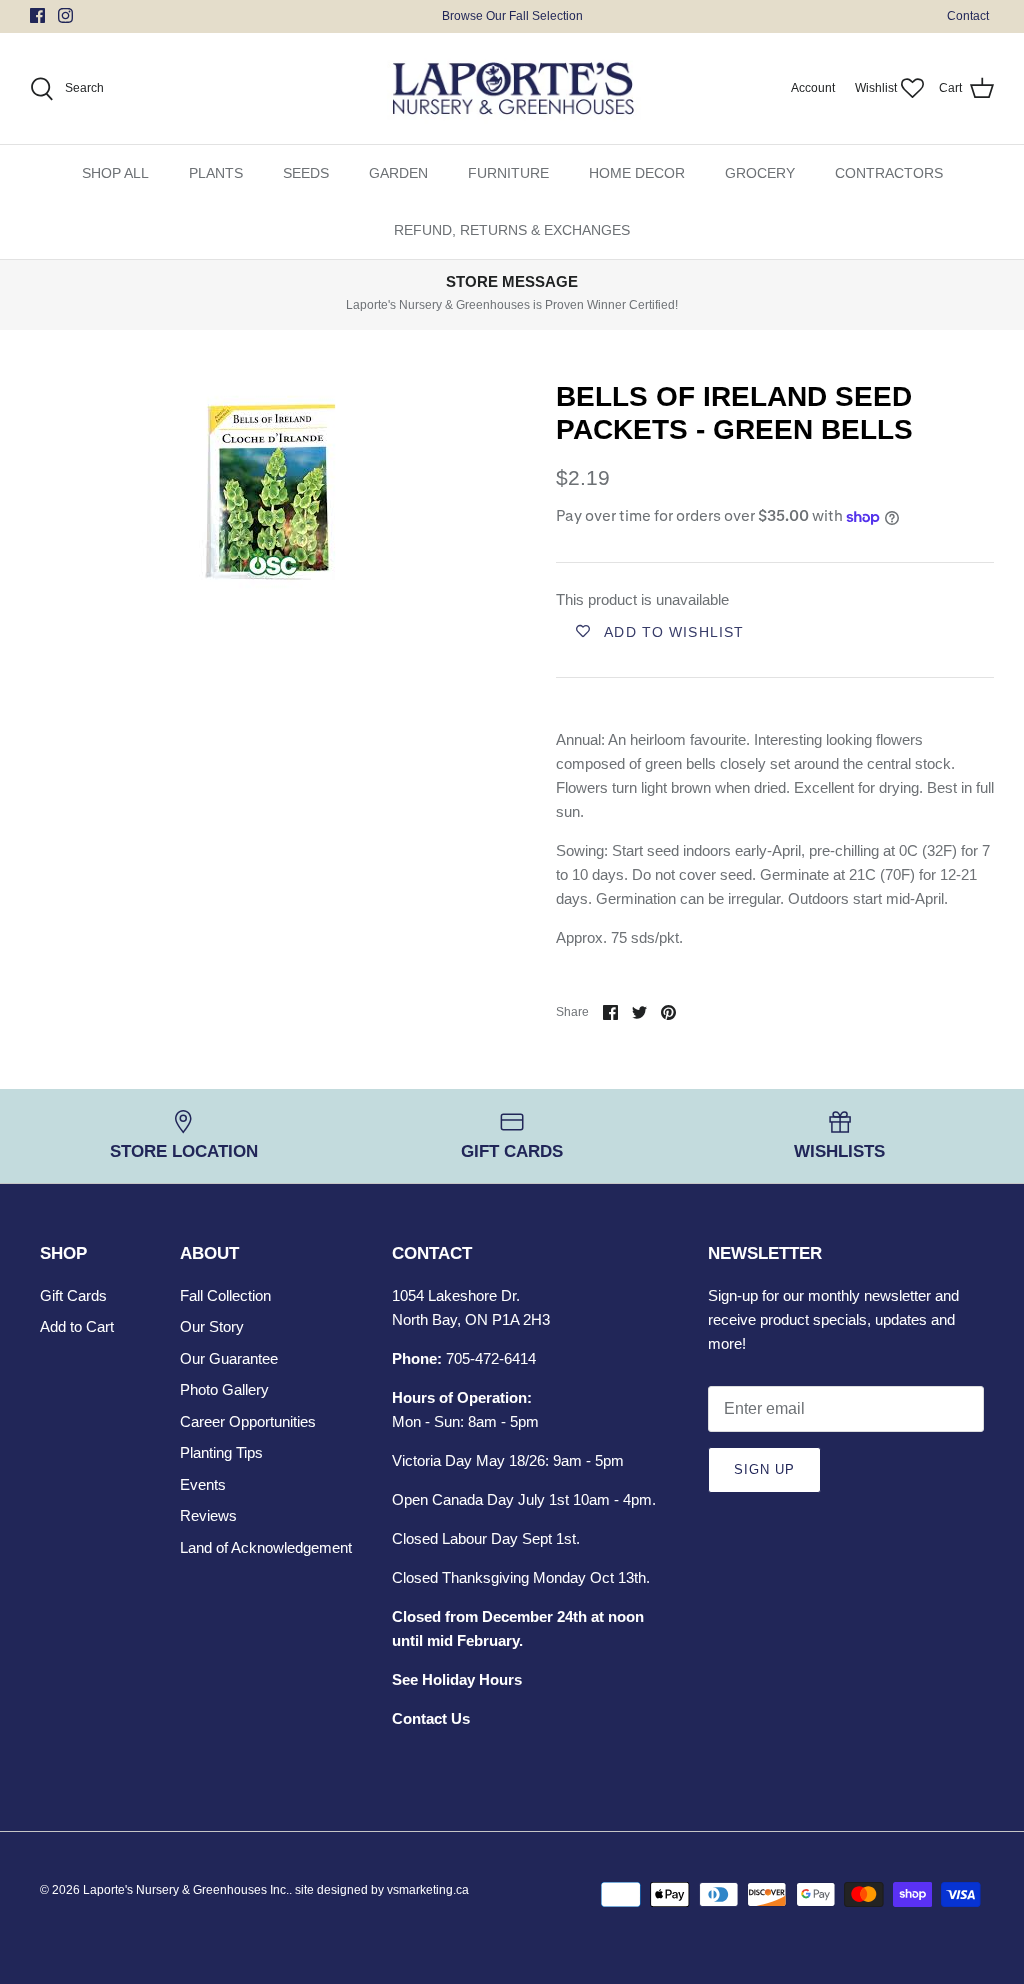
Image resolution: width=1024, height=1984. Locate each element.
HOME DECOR (637, 173)
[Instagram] (65, 15)
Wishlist (876, 88)
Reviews (208, 1515)
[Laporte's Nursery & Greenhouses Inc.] (512, 89)
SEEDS (306, 173)
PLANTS (216, 173)
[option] (271, 492)
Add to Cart (77, 1326)
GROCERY (760, 173)
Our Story (212, 1326)
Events (203, 1484)
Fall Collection (225, 1295)
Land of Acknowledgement (266, 1547)
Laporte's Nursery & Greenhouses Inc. (186, 1890)
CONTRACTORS (889, 173)
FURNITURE (508, 173)
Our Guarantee (229, 1358)
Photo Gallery (224, 1389)
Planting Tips (221, 1452)
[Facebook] (37, 15)
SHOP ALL (115, 173)
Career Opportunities (248, 1421)
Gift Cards (73, 1295)
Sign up (764, 1469)
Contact (968, 16)
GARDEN (398, 173)
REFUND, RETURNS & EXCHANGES (512, 230)
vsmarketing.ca (428, 1890)
